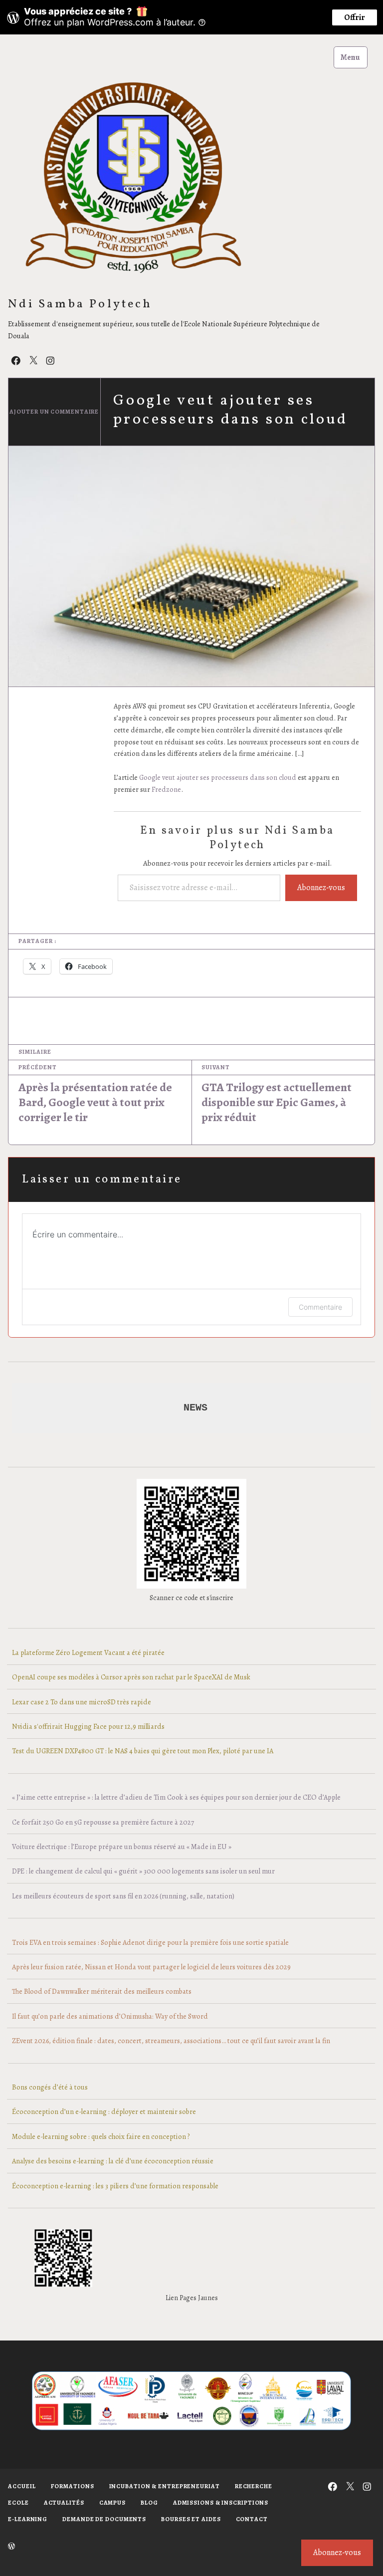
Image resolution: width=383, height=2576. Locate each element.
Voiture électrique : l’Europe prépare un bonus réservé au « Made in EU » (122, 1847)
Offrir (355, 17)
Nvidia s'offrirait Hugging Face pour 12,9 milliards (88, 1726)
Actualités (64, 2503)
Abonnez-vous (321, 888)
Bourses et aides (191, 2519)
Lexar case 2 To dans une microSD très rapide (82, 1702)
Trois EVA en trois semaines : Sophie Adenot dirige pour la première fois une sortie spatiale (150, 1942)
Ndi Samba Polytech (80, 305)
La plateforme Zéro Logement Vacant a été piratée (88, 1652)
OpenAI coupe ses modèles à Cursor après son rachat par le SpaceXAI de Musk (131, 1677)
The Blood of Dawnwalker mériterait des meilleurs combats (102, 1991)
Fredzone (166, 789)
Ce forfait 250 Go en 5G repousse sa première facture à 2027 (103, 1822)
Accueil (22, 2486)
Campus (112, 2503)
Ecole (18, 2503)
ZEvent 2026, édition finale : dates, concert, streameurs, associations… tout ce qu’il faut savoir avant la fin (171, 2041)
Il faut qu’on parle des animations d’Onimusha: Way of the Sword (110, 2016)
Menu (350, 57)
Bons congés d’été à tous (50, 2087)
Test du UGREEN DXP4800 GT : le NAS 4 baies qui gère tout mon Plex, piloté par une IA (143, 1751)
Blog (149, 2503)
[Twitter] (33, 360)
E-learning (28, 2519)
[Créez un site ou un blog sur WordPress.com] (11, 2547)
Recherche (254, 2486)
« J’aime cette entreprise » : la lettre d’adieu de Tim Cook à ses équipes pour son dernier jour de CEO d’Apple (176, 1797)
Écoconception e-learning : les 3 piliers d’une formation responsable (115, 2186)
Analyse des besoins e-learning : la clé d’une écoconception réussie (113, 2161)
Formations (73, 2486)
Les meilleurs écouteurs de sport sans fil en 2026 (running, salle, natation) (123, 1896)
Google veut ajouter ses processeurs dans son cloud (218, 777)
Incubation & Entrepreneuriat (165, 2486)
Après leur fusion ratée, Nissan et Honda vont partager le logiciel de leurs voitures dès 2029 (151, 1967)
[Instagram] (50, 360)
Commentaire (320, 1307)
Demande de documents (104, 2519)
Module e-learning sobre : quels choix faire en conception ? (101, 2136)
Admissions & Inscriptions (221, 2503)
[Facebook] (16, 360)
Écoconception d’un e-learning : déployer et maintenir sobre (104, 2111)
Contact (252, 2519)
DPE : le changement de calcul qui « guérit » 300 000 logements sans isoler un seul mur (143, 1871)
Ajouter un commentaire (54, 412)
